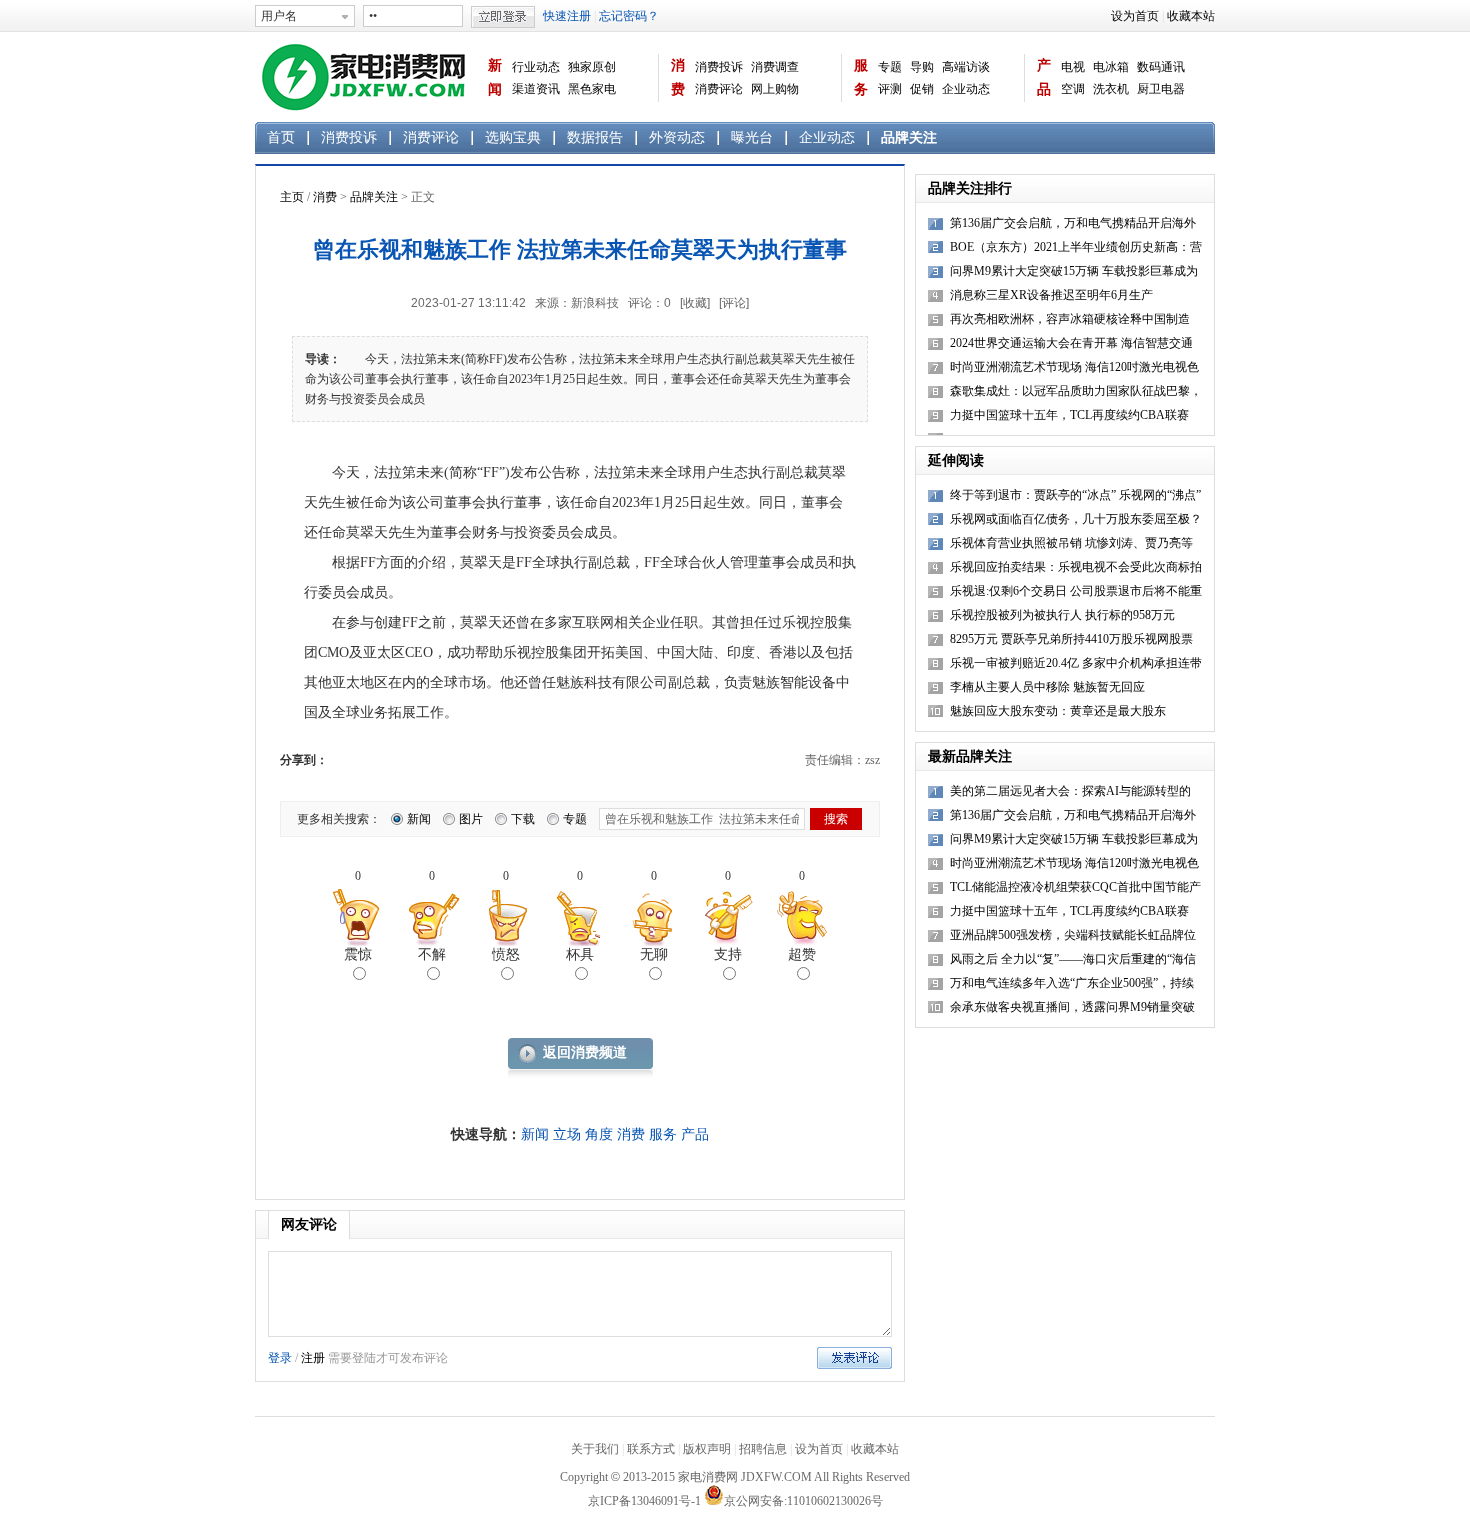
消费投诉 (719, 67)
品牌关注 (909, 137)
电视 (1073, 67)
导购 (922, 67)
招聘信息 (763, 1449)
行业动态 (536, 67)
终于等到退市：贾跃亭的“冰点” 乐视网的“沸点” (1075, 495)
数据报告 (595, 137)
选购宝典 (513, 137)
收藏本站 (1191, 16)
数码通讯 (1161, 67)
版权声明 (707, 1449)
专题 (890, 67)
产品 (1044, 77)
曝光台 (752, 137)
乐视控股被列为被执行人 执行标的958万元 (1062, 615)
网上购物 (775, 89)
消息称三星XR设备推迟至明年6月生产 (1051, 295)
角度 (599, 1134)
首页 (281, 137)
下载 (523, 819)
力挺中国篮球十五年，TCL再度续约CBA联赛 (1069, 415)
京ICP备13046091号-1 (644, 1501)
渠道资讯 (536, 89)
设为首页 (1135, 16)
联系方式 (651, 1449)
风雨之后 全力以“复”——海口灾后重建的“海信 (1073, 959)
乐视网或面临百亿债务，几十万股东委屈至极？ (1076, 519)
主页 (292, 197)
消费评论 (719, 89)
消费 (678, 77)
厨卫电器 (1161, 89)
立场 (567, 1134)
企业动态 (966, 89)
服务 (861, 77)
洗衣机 (1111, 89)
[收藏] (695, 303)
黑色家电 (592, 89)
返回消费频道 (585, 1052)
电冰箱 (1111, 67)
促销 (922, 89)
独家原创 (592, 67)
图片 (471, 819)
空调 (1073, 89)
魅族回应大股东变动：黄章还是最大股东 (1058, 711)
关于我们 (595, 1449)
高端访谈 (966, 67)
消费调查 (775, 67)
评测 (890, 89)
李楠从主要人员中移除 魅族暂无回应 (1047, 687)
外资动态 (677, 137)
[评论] (734, 303)
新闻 (495, 77)
